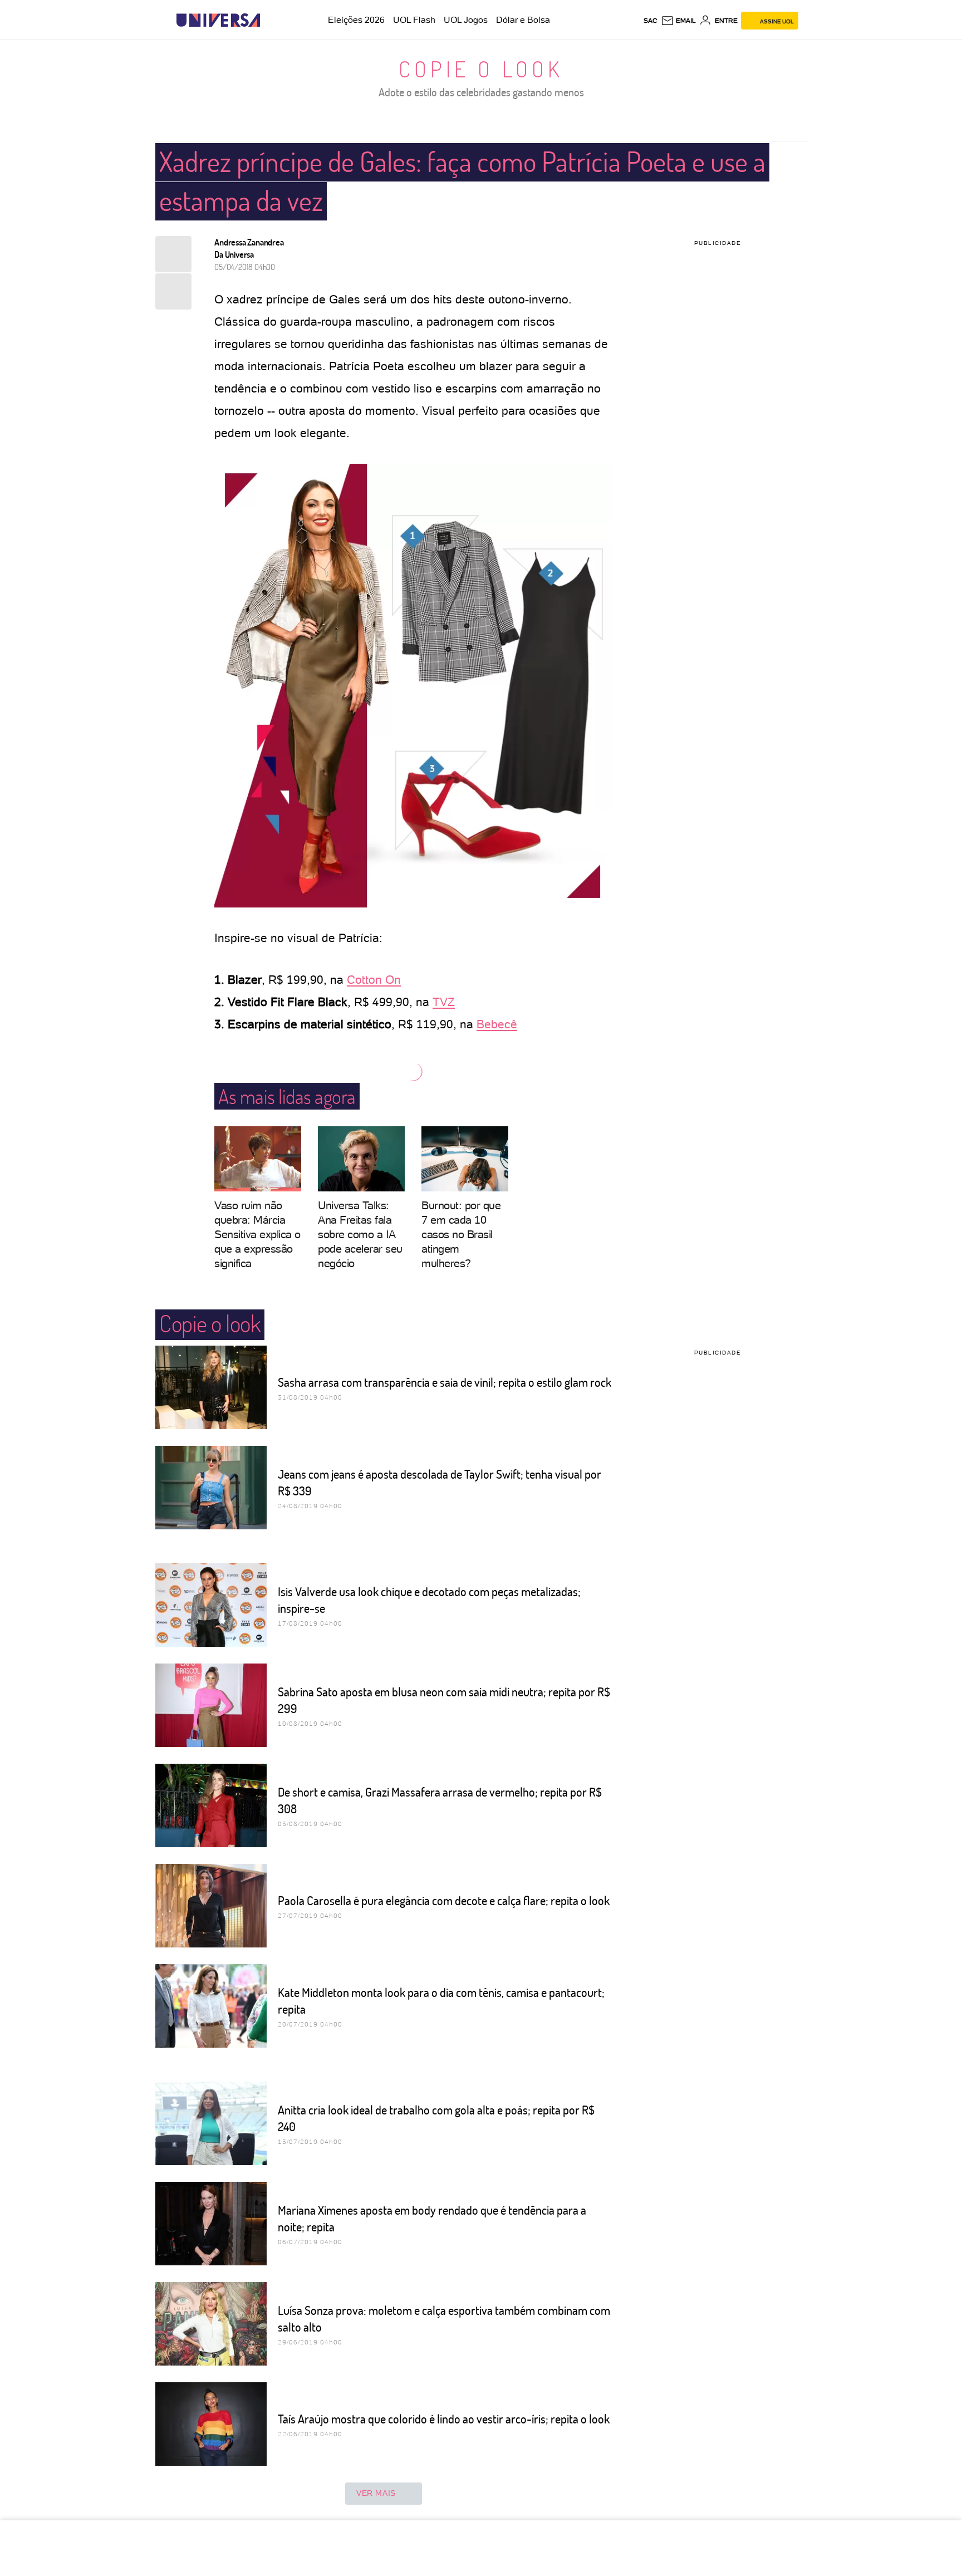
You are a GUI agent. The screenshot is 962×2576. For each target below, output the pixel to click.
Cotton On (374, 980)
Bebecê (497, 1024)
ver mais (376, 2493)
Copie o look (481, 68)
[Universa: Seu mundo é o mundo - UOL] (218, 20)
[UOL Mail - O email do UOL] (678, 21)
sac (651, 21)
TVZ (444, 1002)
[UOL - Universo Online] (270, 20)
